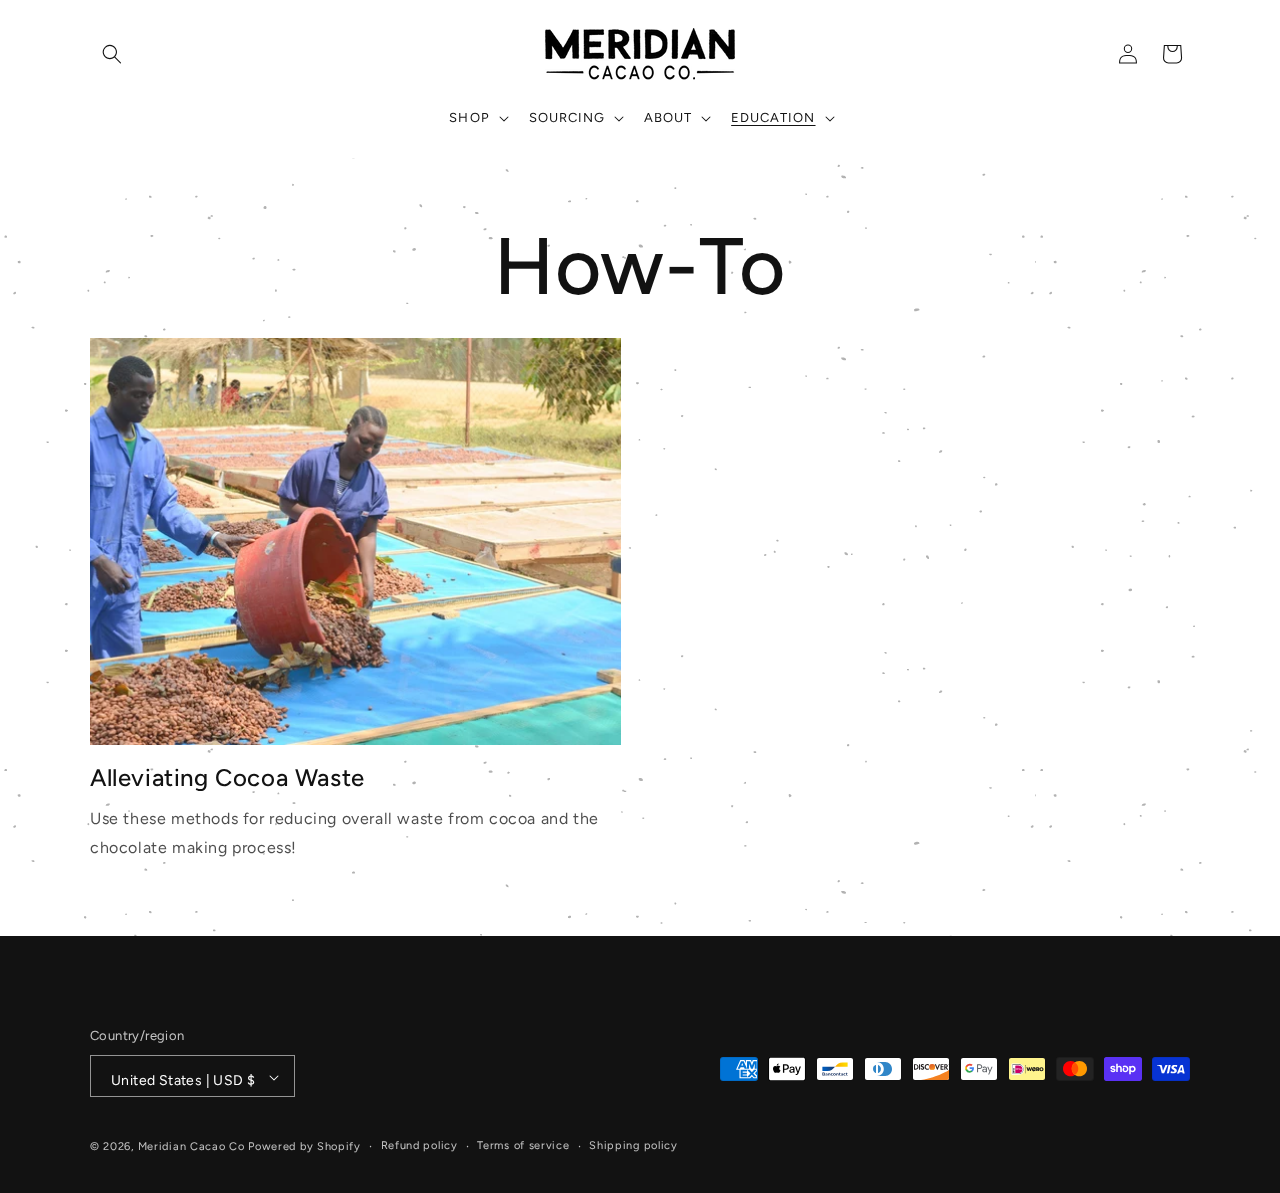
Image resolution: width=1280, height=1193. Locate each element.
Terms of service (523, 1146)
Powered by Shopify (304, 1147)
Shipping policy (633, 1146)
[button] (112, 54)
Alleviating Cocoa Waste (227, 777)
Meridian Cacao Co (191, 1147)
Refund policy (419, 1146)
